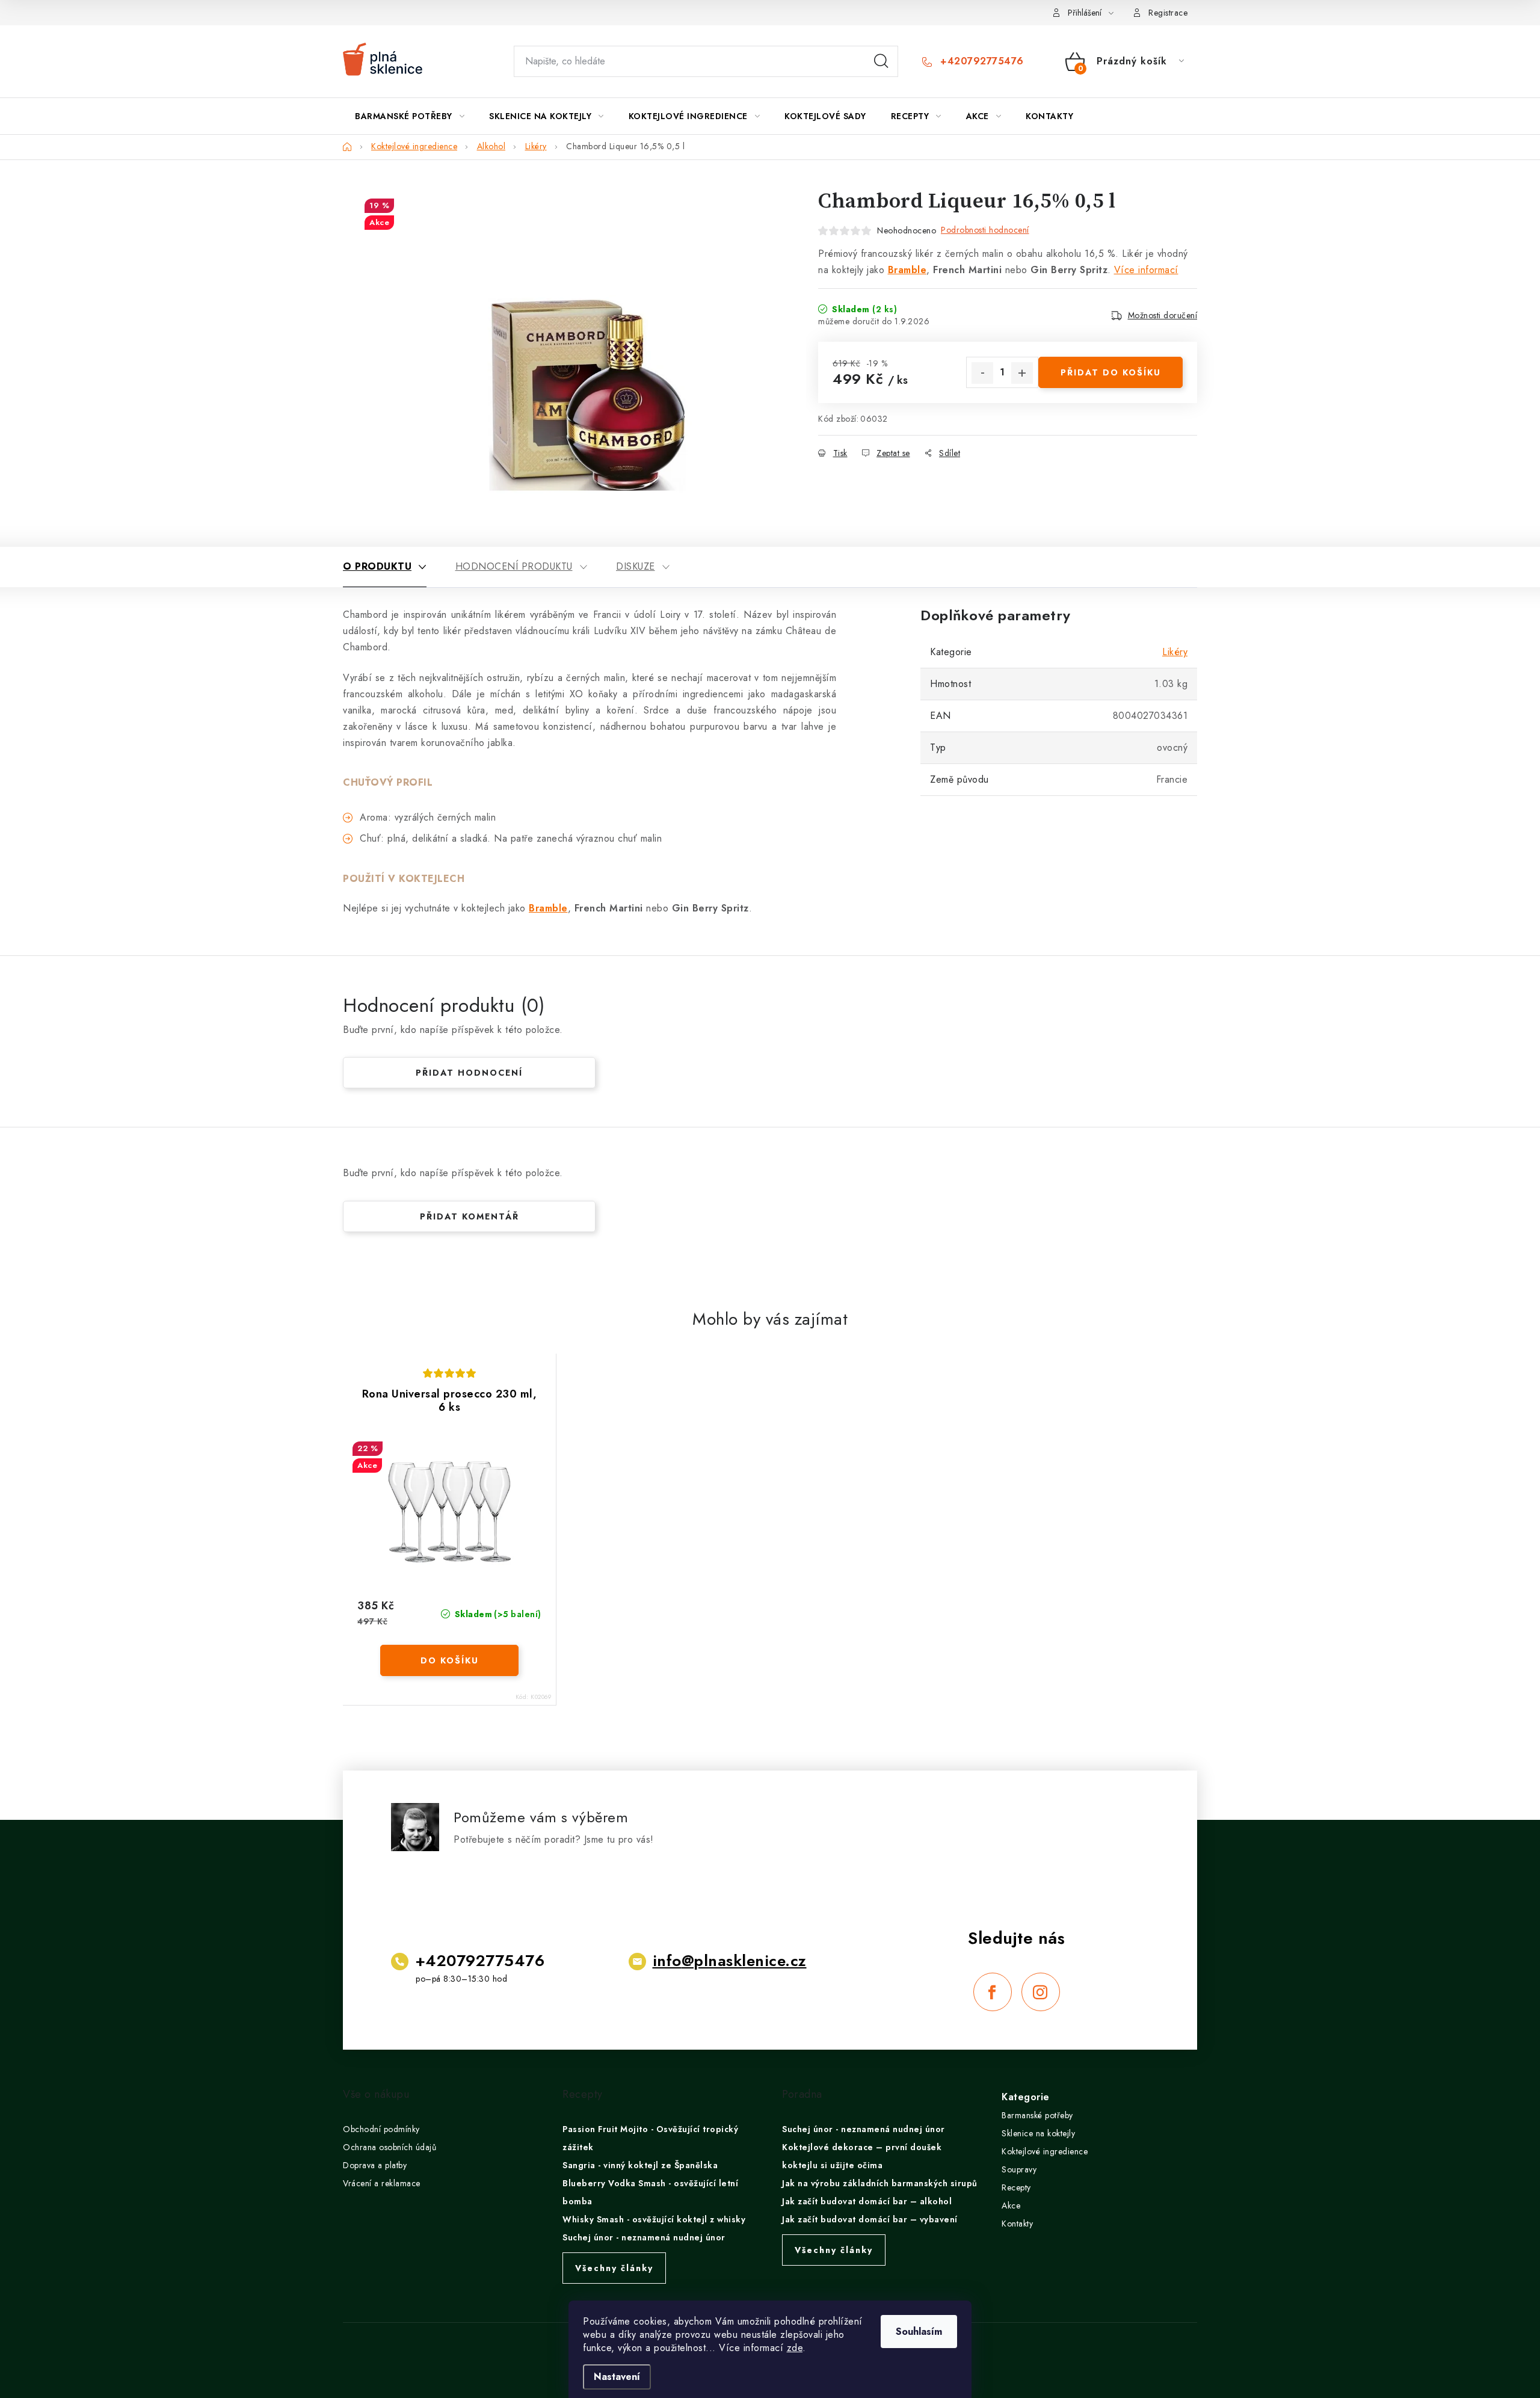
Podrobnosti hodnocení (985, 230)
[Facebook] (993, 1992)
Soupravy (1019, 2169)
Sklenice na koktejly (1038, 2133)
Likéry (1175, 652)
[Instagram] (1041, 1992)
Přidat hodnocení (469, 1073)
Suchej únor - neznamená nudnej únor (644, 2237)
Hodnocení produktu (514, 566)
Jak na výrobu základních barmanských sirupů (880, 2183)
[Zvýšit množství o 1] (1022, 373)
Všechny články (614, 2268)
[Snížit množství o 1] (982, 373)
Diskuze (636, 566)
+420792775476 (981, 61)
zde (795, 2348)
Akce (1011, 2205)
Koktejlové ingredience (1045, 2151)
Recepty (1016, 2187)
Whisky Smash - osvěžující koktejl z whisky (654, 2219)
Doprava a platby (375, 2165)
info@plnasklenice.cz (730, 1961)
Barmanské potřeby (1037, 2115)
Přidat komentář (470, 1216)
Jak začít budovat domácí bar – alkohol (867, 2201)
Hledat (881, 61)
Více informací (1146, 270)
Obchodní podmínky (381, 2129)
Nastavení (617, 2377)
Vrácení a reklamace (382, 2183)
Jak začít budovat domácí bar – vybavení (870, 2219)
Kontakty (1017, 2224)
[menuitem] (410, 116)
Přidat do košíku (1111, 372)
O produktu (377, 566)
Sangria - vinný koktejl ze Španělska (640, 2165)
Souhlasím (919, 2332)
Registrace (1168, 13)
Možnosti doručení (1163, 315)
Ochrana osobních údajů (390, 2147)
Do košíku (450, 1660)
